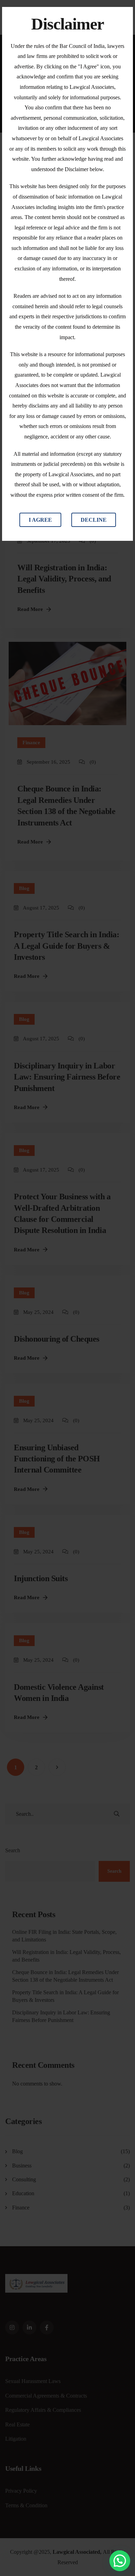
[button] (120, 2561)
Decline (94, 520)
